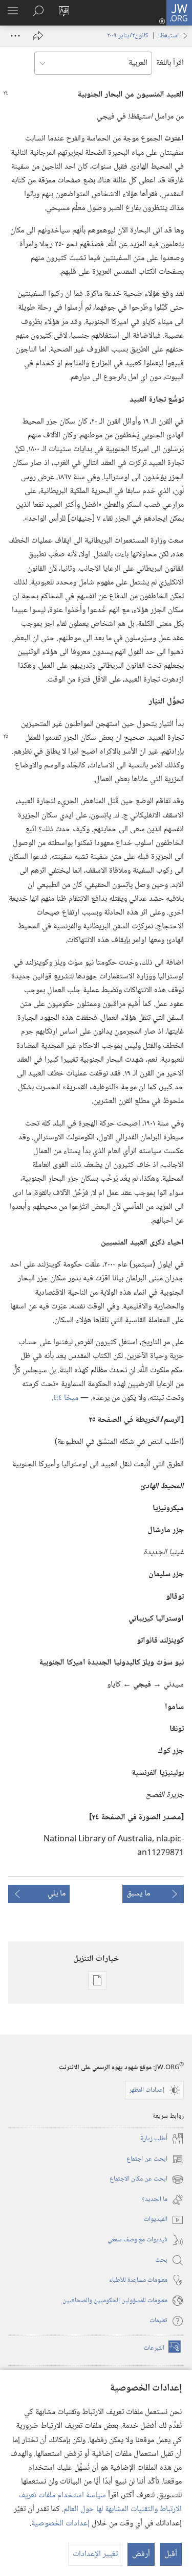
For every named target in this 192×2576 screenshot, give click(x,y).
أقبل (171, 2554)
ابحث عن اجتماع (155, 2159)
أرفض (141, 2554)
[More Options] (15, 36)
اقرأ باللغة (170, 63)
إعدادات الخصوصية (60, 2524)
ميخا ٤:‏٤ (66, 1398)
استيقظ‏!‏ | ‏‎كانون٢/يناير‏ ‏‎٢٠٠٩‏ (143, 36)
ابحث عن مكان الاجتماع (147, 2179)
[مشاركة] (38, 36)
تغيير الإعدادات (95, 2554)
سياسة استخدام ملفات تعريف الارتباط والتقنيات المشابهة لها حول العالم (100, 2502)
